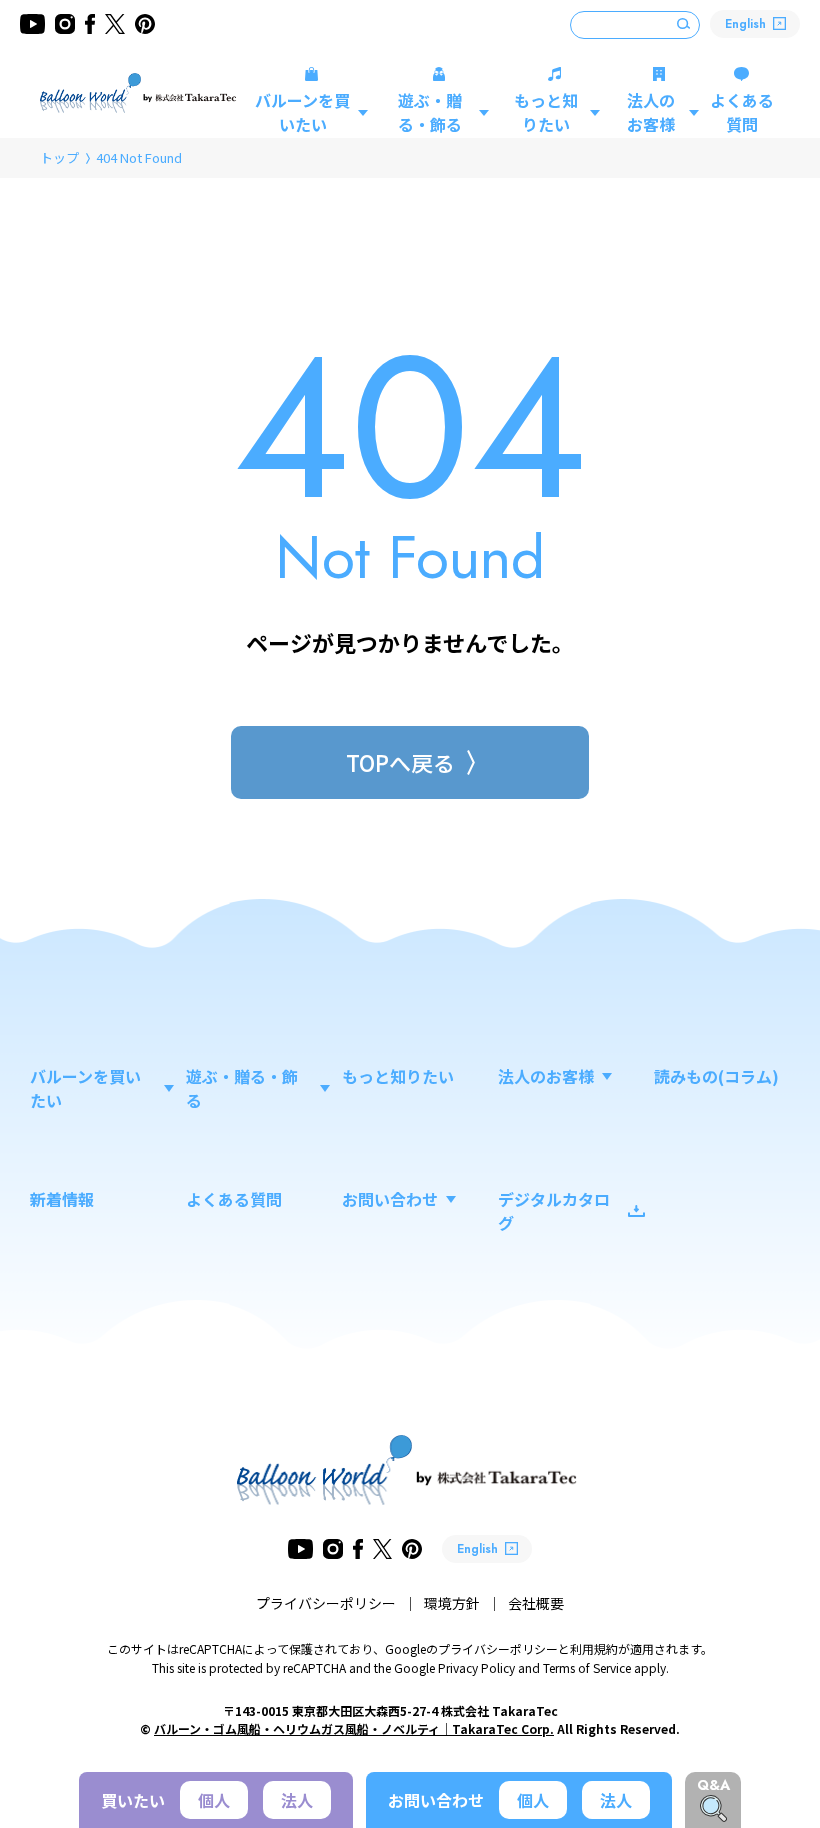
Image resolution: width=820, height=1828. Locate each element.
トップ (59, 157)
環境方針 (452, 1603)
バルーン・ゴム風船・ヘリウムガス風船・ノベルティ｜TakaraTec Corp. (354, 1728)
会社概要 (536, 1603)
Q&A (713, 1785)
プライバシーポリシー (326, 1603)
